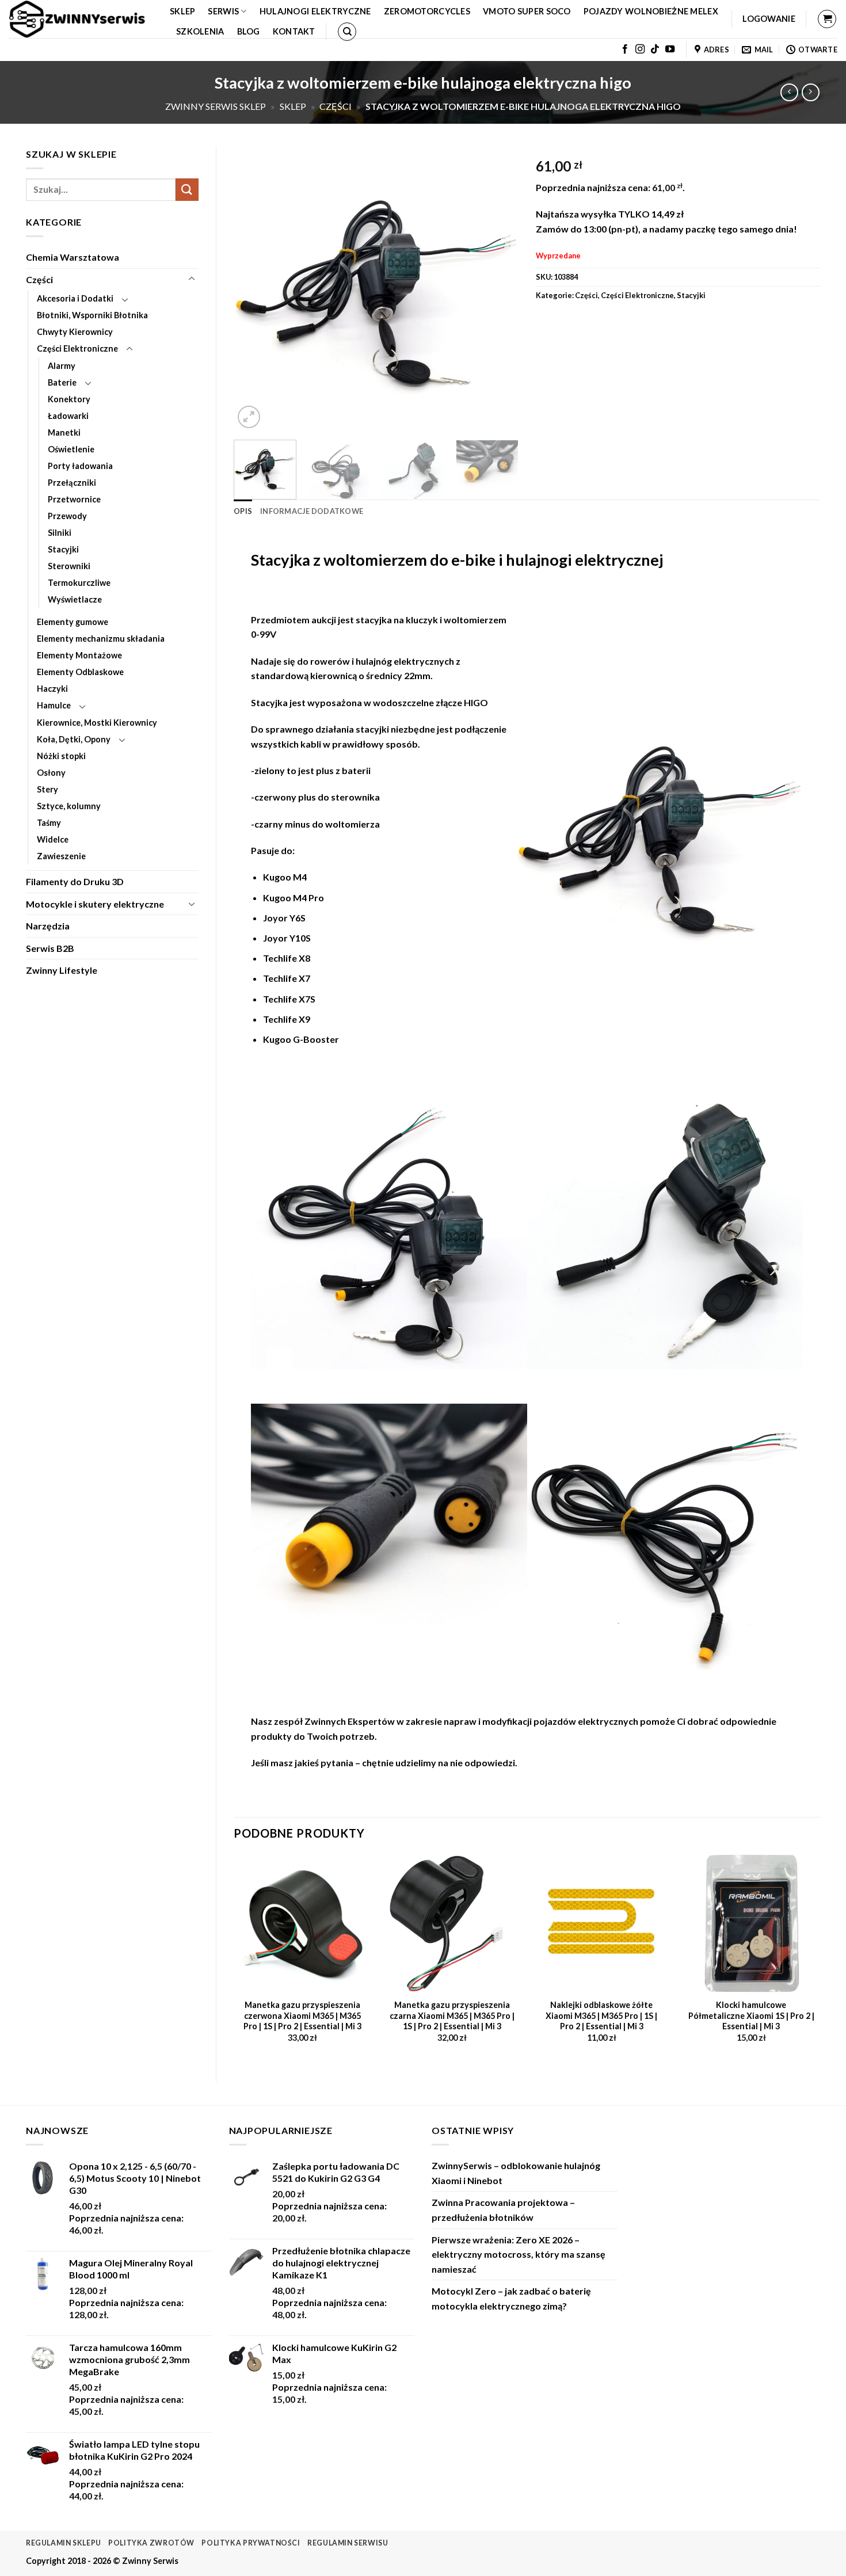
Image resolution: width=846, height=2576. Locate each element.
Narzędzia (48, 926)
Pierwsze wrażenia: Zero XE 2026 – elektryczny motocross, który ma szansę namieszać (519, 2254)
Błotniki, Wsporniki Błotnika (92, 315)
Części (336, 106)
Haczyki (52, 689)
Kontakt (294, 31)
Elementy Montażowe (79, 655)
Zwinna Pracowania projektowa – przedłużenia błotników (503, 2210)
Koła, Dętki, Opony (74, 739)
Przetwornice (74, 499)
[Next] (498, 289)
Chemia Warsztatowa (73, 257)
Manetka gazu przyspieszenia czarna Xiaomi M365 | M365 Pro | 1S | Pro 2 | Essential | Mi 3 (452, 2015)
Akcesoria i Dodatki (75, 298)
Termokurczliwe (79, 583)
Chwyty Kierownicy (75, 332)
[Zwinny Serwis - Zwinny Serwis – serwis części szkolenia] (81, 19)
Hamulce (54, 705)
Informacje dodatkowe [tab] (312, 511)
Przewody (67, 516)
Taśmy (49, 823)
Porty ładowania (80, 466)
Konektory (69, 399)
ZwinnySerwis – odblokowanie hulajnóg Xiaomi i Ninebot (516, 2173)
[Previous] (254, 289)
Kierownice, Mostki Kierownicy (97, 723)
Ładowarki (68, 416)
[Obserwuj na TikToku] (655, 49)
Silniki (60, 533)
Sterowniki (69, 566)
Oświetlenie (71, 449)
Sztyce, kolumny (69, 806)
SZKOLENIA (200, 31)
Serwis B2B (50, 948)
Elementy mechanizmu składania (101, 639)
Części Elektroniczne (77, 348)
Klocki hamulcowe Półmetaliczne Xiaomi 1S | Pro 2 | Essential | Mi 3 (751, 2015)
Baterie (62, 382)
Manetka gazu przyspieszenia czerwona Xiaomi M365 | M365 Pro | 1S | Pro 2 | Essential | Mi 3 (302, 2015)
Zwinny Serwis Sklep (216, 106)
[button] (769, 19)
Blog (249, 31)
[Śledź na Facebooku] (625, 49)
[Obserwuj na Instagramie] (640, 49)
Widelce (53, 839)
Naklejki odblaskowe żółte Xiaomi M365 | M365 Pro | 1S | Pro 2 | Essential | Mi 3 (601, 2015)
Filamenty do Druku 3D (75, 881)
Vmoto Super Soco (527, 11)
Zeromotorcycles (427, 11)
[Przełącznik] (192, 279)
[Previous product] (811, 92)
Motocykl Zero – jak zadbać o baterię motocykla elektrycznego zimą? (511, 2298)
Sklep (182, 11)
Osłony (51, 773)
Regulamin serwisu (348, 2543)
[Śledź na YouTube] (670, 49)
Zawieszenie (61, 856)
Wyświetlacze (75, 599)
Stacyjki (63, 549)
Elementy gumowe (73, 622)
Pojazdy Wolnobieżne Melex (651, 11)
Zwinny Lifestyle (62, 970)
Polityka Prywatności (251, 2543)
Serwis (223, 11)
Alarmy (62, 366)
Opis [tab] (243, 511)
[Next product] (789, 92)
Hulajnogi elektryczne (315, 11)
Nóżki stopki (61, 756)
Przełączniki (72, 483)
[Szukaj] (347, 32)
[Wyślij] (187, 190)
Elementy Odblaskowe (80, 672)
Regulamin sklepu (64, 2543)
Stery (47, 789)
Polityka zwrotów (151, 2543)
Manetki (64, 432)
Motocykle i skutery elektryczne (95, 904)
